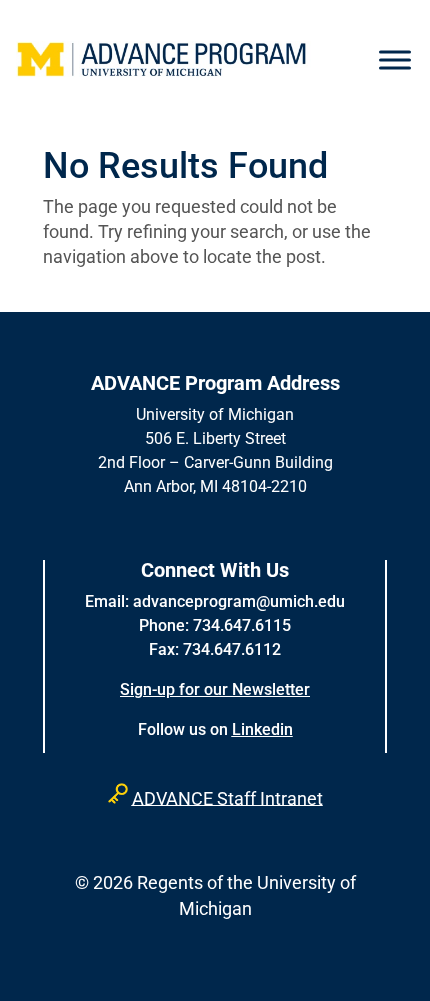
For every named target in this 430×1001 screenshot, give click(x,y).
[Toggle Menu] (395, 60)
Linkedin (262, 729)
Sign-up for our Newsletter (215, 689)
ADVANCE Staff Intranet (227, 797)
